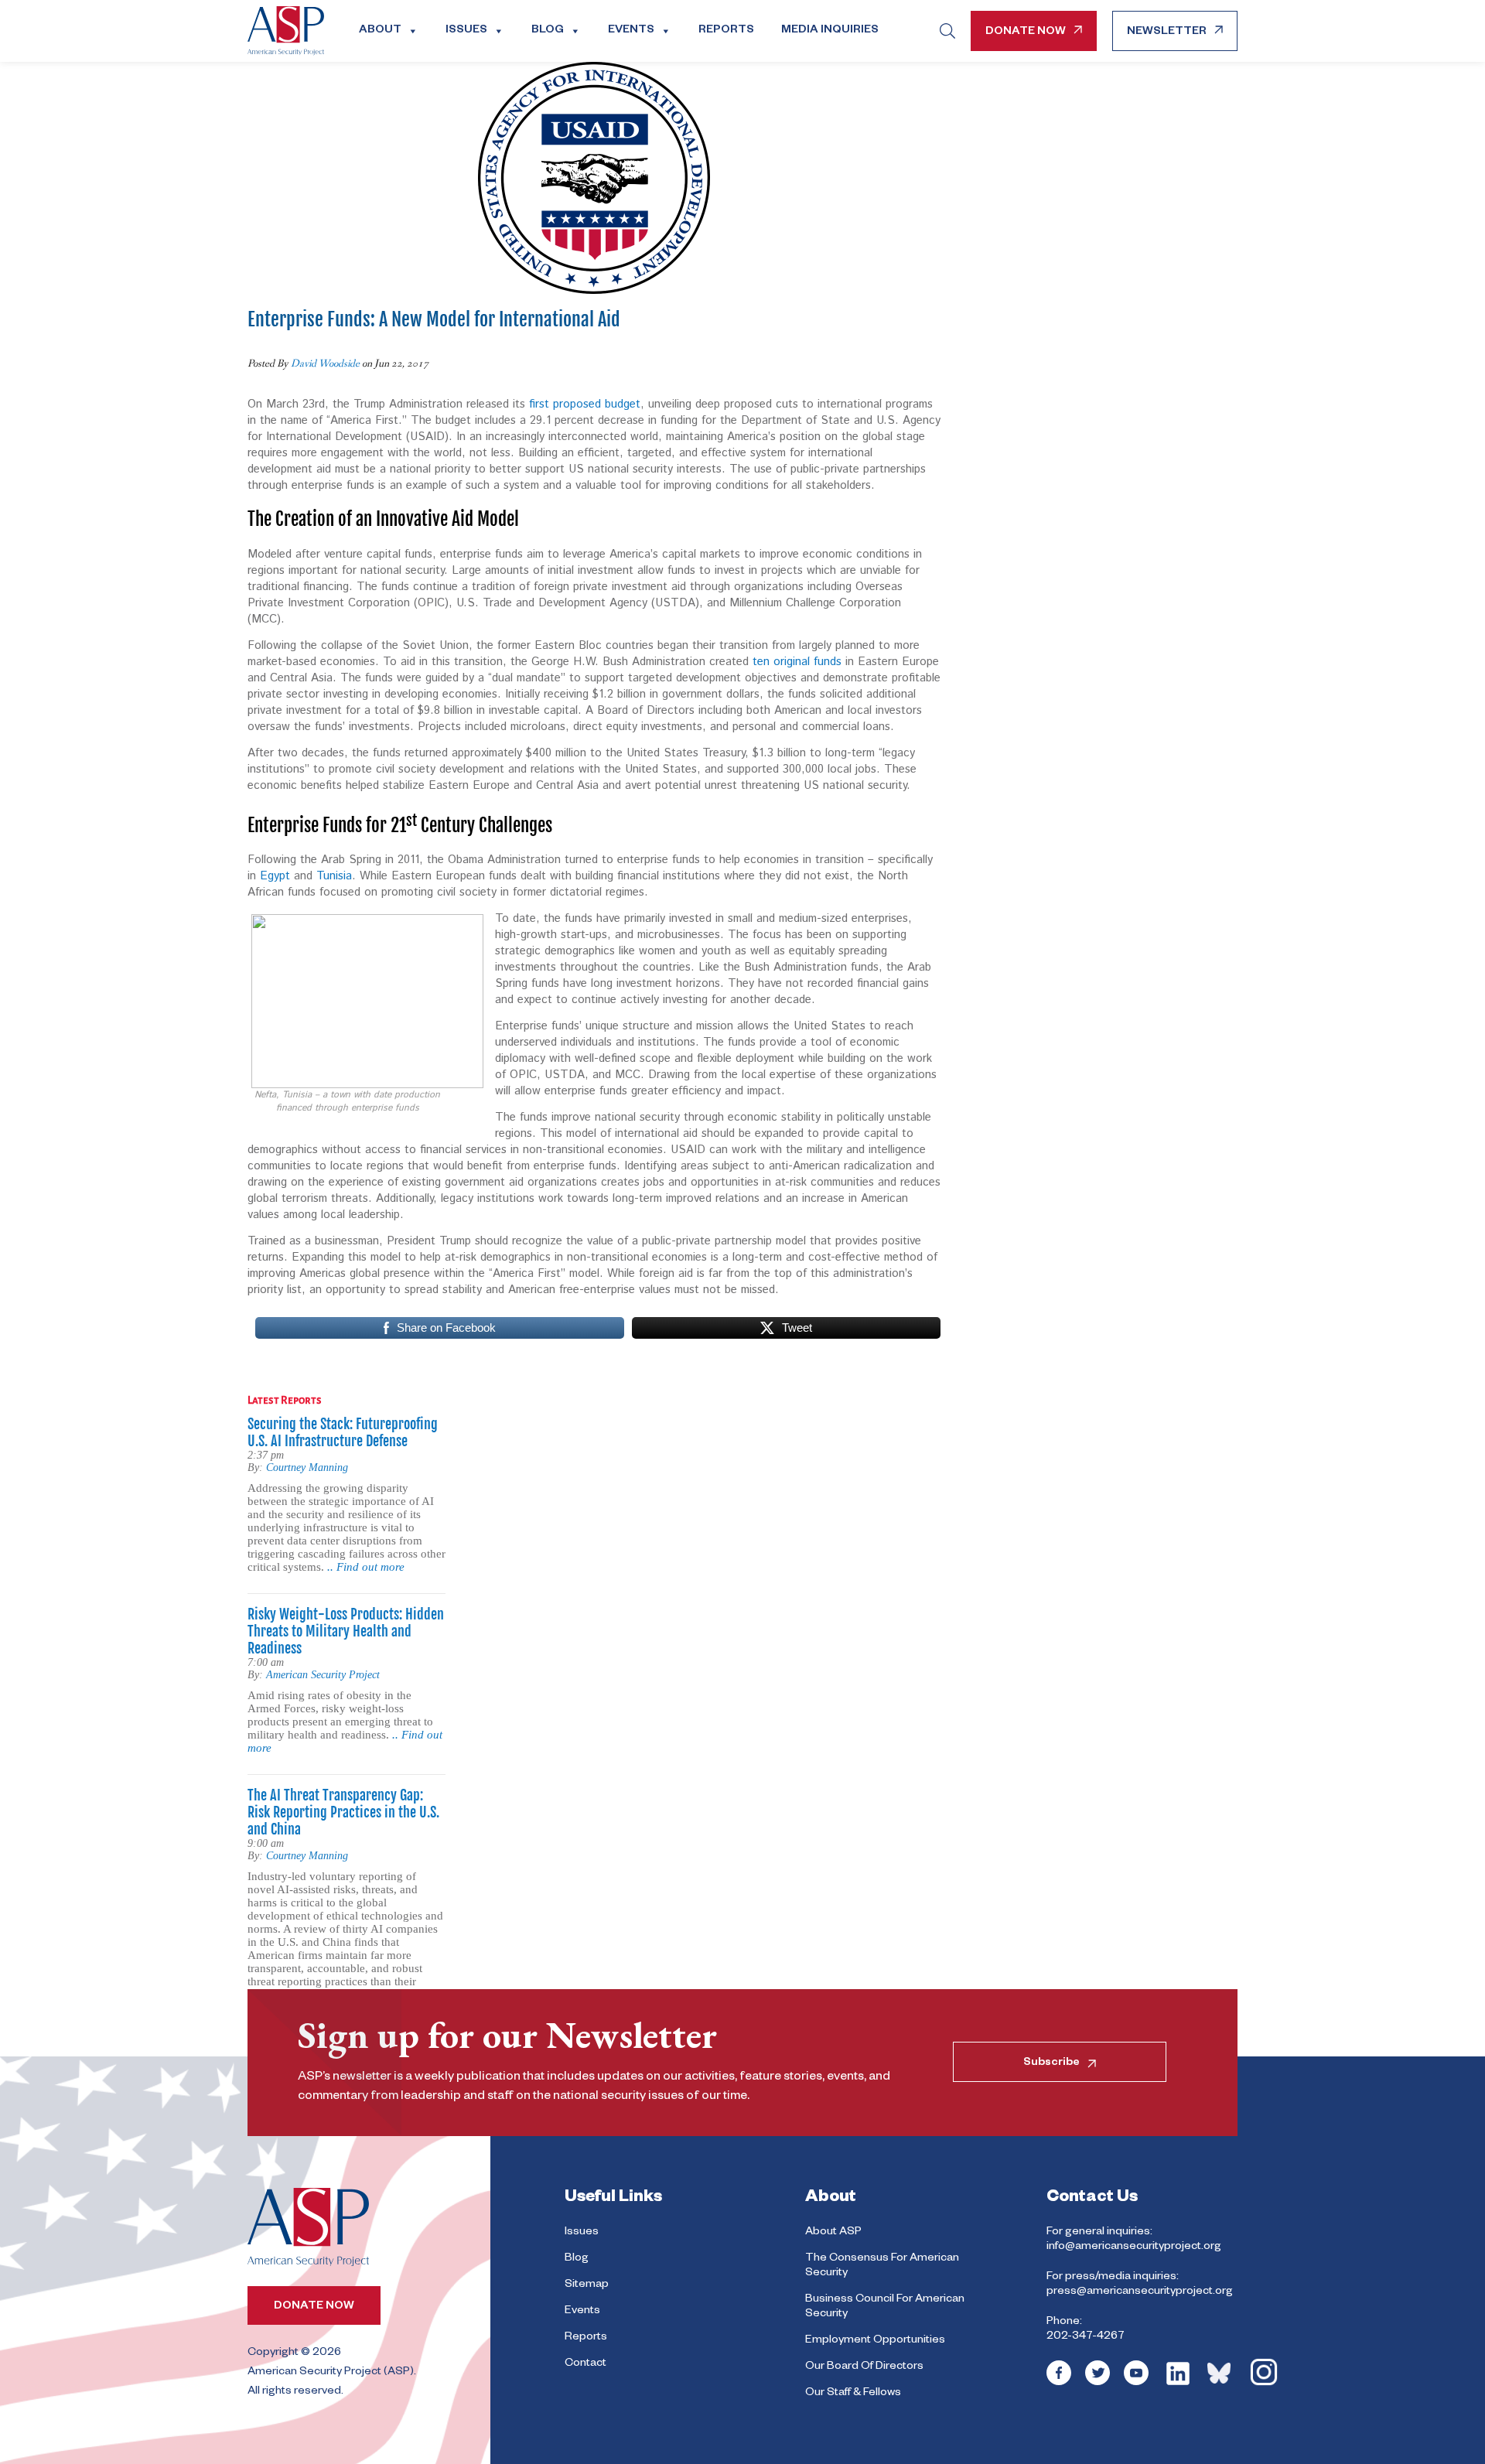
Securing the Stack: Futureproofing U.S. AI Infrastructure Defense (343, 1432)
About (380, 31)
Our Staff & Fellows (853, 2394)
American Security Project (323, 1675)
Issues (466, 31)
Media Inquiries (830, 31)
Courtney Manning (307, 1467)
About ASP (833, 2233)
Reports (726, 31)
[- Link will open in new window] (1059, 2384)
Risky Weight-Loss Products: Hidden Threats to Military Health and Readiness (346, 1631)
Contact (585, 2364)
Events (631, 31)
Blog (548, 31)
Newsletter (1167, 32)
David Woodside (325, 363)
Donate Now (1026, 32)
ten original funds (797, 662)
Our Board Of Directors (864, 2367)
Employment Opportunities (875, 2341)
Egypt (275, 876)
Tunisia (334, 876)
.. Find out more (366, 1567)
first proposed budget (585, 404)
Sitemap (587, 2285)
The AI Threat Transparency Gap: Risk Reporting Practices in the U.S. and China (343, 1812)
